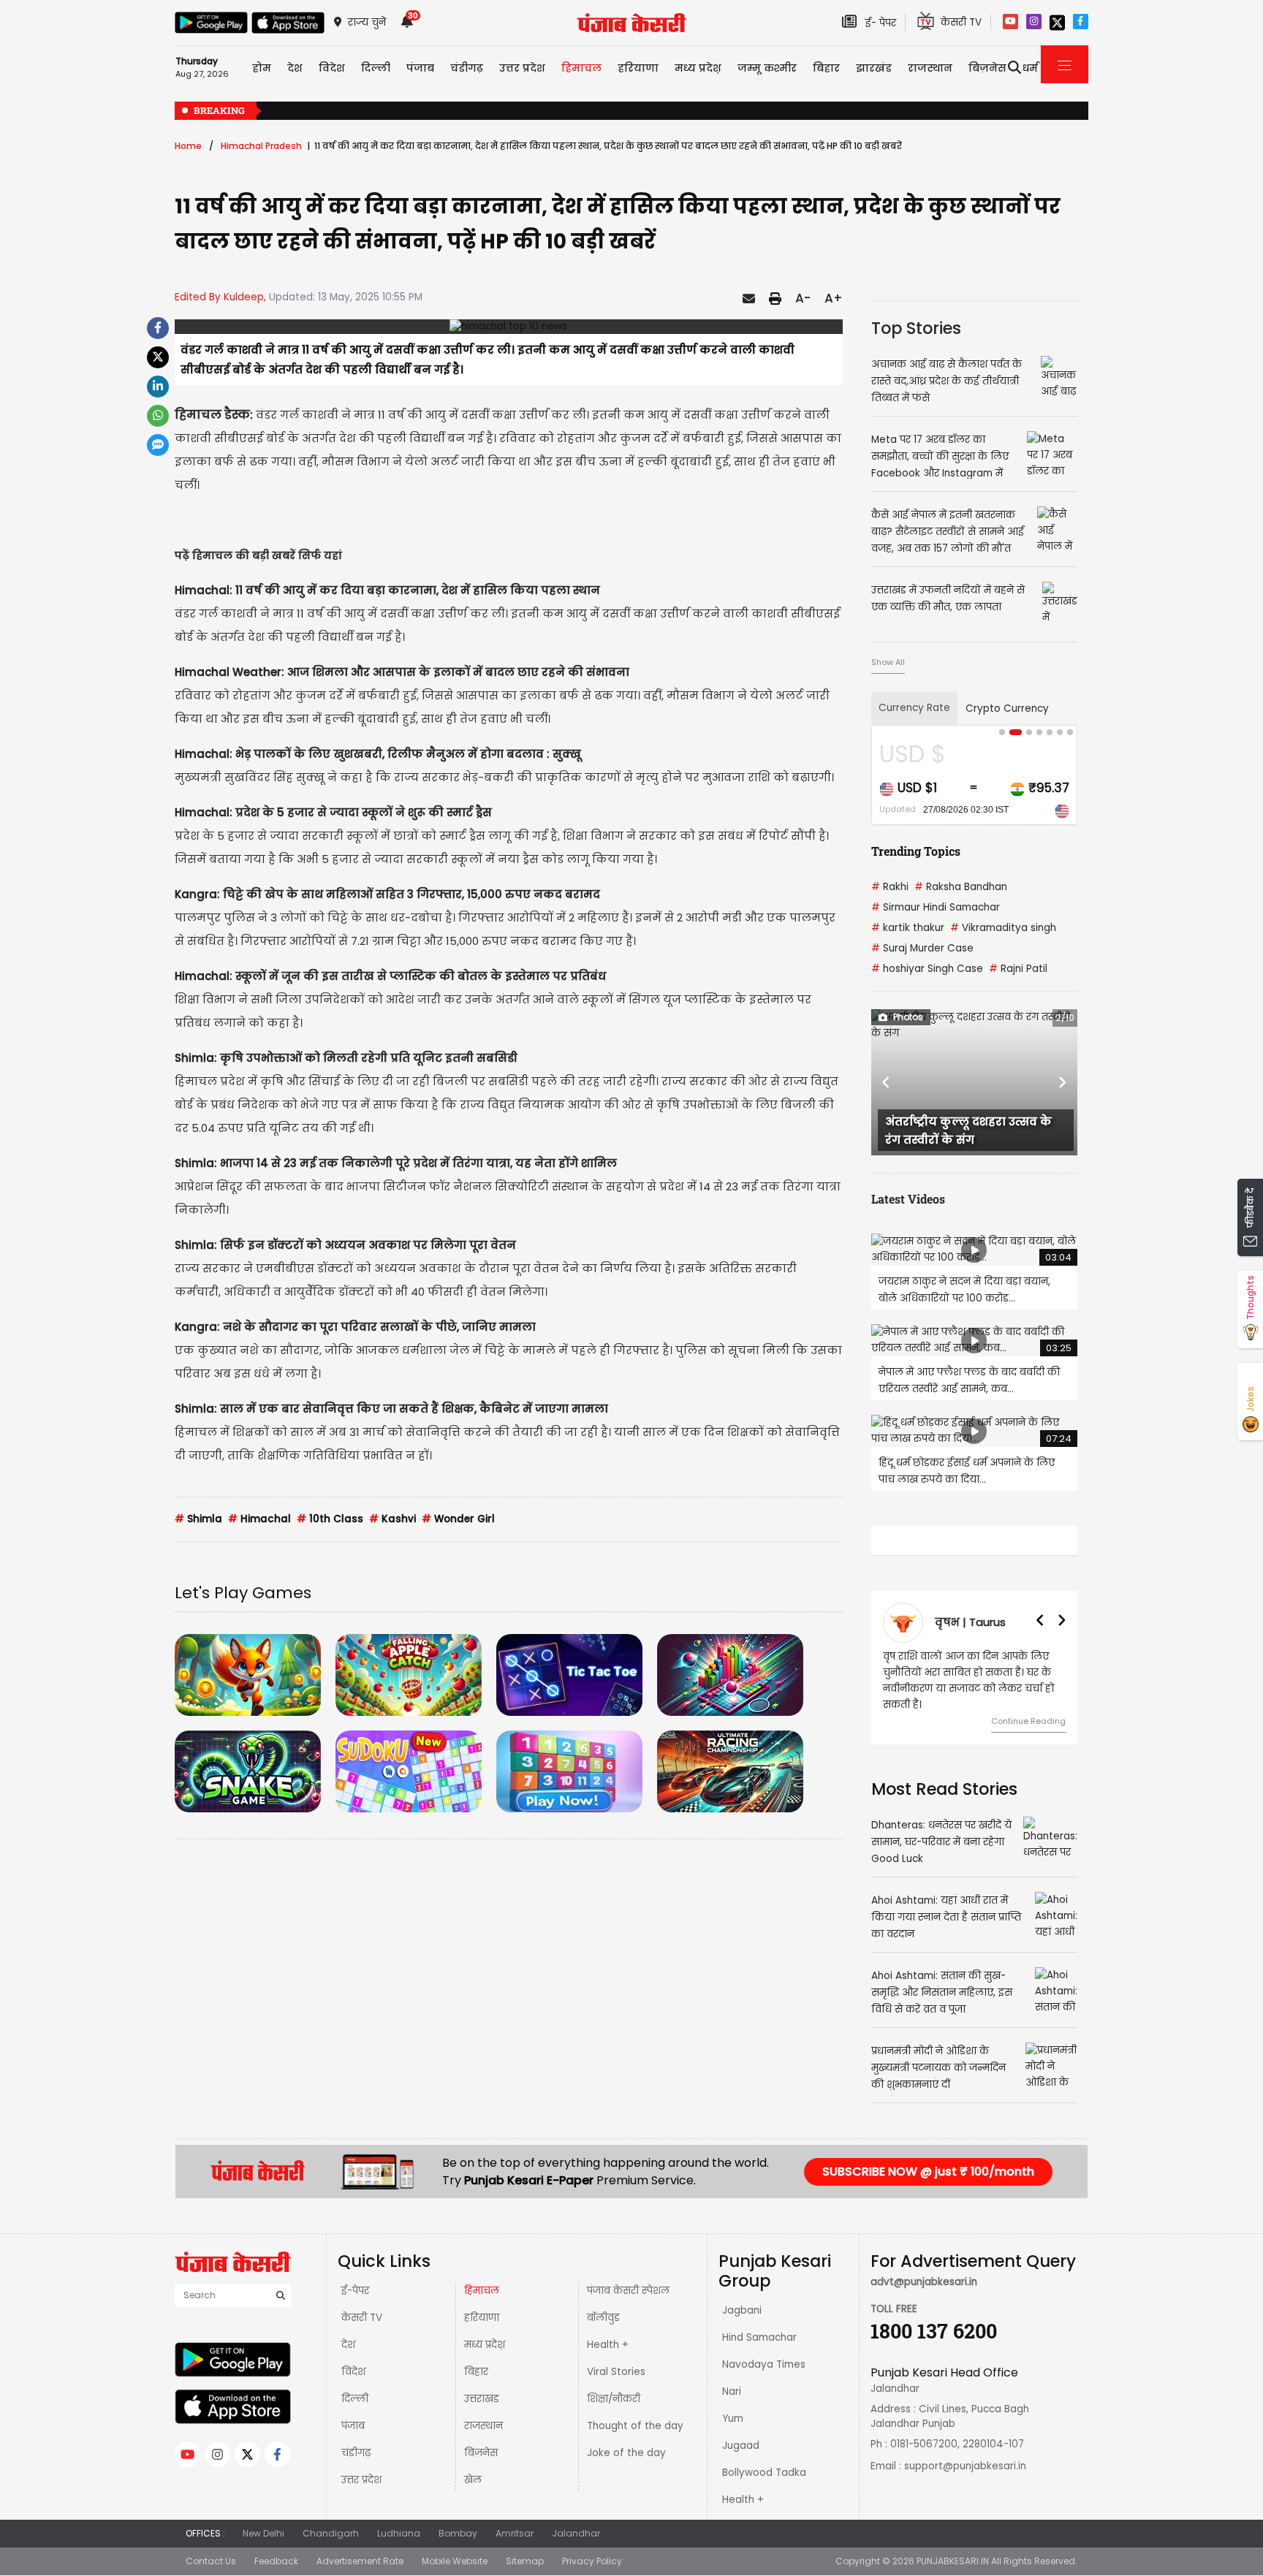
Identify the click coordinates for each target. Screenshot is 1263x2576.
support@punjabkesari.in (965, 2466)
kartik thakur (908, 928)
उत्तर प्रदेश (522, 68)
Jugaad (741, 2446)
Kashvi (392, 1519)
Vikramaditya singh (1003, 928)
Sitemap (525, 2561)
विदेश (353, 2372)
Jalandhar (576, 2533)
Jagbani (742, 2310)
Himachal (259, 1519)
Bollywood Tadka (764, 2473)
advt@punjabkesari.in (924, 2282)
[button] (887, 1082)
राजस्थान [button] (930, 68)
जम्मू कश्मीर (767, 68)
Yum (733, 2419)
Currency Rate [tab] (914, 708)
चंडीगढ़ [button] (467, 68)
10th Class (330, 1519)
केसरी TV (362, 2318)
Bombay (458, 2533)
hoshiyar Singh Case (927, 969)
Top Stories (916, 328)
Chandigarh (331, 2533)
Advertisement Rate (360, 2561)
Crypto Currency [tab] (1007, 708)
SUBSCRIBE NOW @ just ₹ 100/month (928, 2172)
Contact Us (211, 2561)
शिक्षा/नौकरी (614, 2399)
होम (262, 68)
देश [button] (295, 68)
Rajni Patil (1018, 969)
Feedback (276, 2561)
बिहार (826, 68)
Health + (608, 2345)
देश (348, 2345)
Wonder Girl (458, 1519)
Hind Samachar (759, 2337)
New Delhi (263, 2533)
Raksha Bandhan (961, 887)
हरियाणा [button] (638, 68)
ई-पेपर (355, 2291)
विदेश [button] (332, 68)
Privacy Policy (592, 2561)
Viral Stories (616, 2372)
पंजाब (353, 2426)
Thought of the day (635, 2426)
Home (188, 146)
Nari (732, 2391)
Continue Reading (1028, 1721)
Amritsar (515, 2533)
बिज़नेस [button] (987, 68)
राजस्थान (483, 2426)
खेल (473, 2480)
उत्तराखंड (482, 2399)
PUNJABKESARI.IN (953, 2561)
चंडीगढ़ (356, 2453)
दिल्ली (376, 68)
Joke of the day (626, 2453)
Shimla (198, 1519)
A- (803, 298)
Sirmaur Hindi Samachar (936, 907)
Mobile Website (455, 2561)
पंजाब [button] (420, 68)
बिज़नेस (481, 2453)
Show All (888, 662)
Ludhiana (399, 2533)
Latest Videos (908, 1199)
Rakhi (890, 887)
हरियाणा (482, 2318)
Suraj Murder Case (922, 948)
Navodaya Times (764, 2364)
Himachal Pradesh (261, 146)
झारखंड (874, 68)
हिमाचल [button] (581, 68)
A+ (834, 298)
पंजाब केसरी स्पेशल (628, 2291)
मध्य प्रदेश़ (698, 68)
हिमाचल (482, 2291)
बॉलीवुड (603, 2318)
